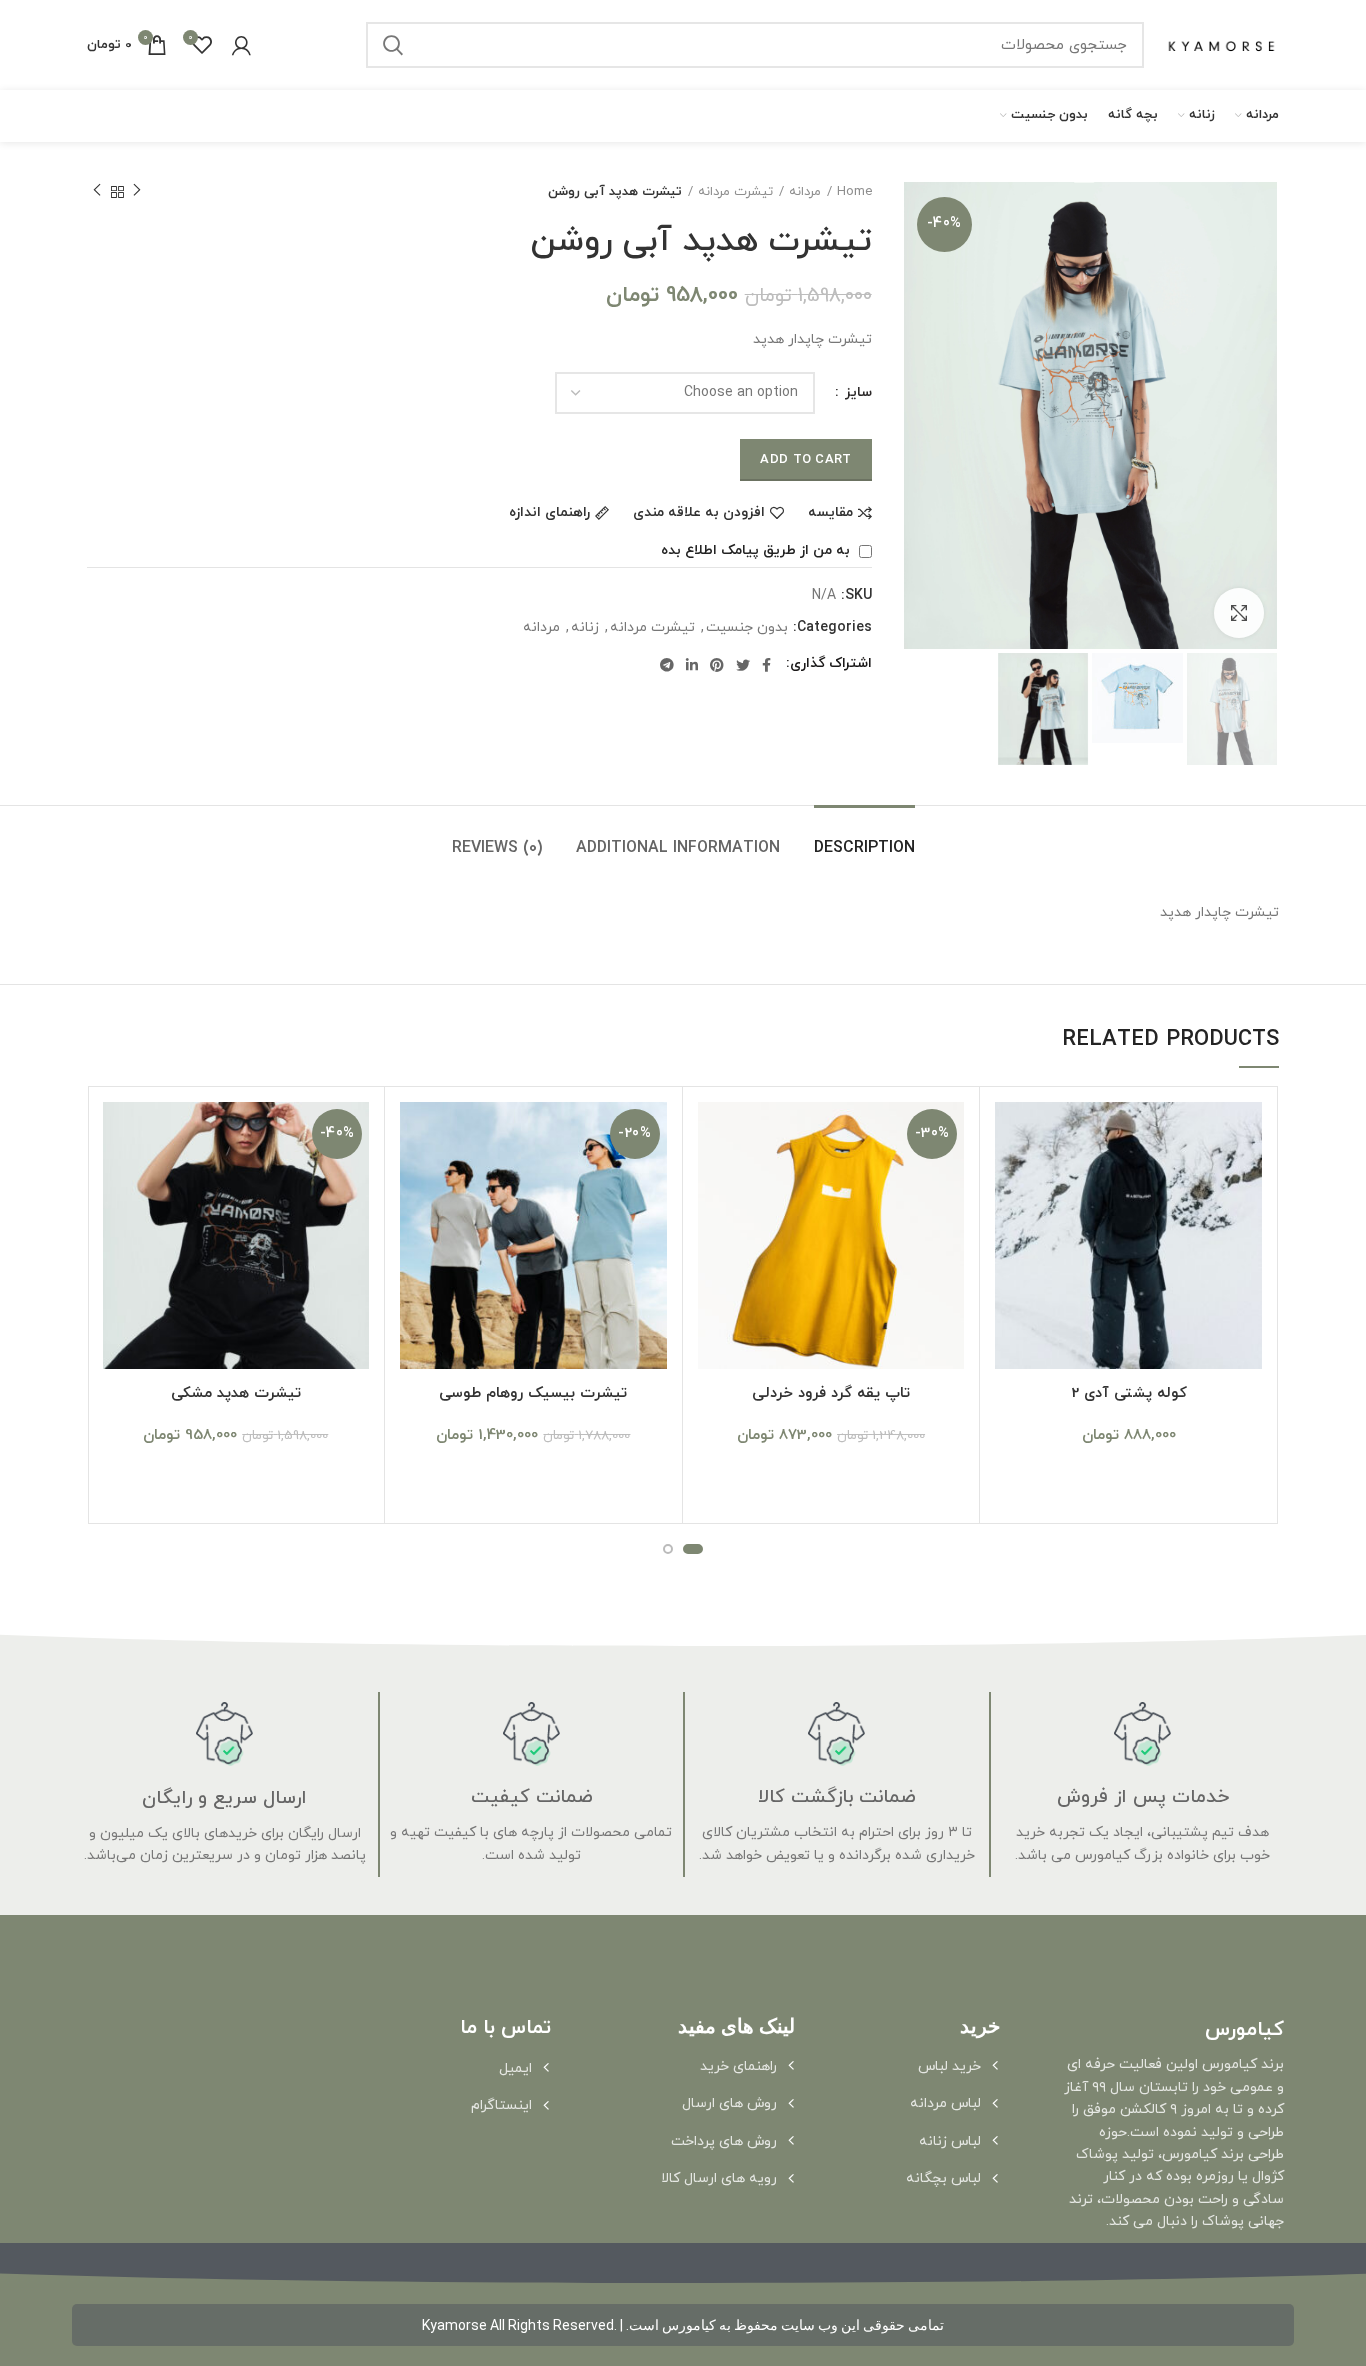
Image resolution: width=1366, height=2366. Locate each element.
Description (864, 848)
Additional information (678, 848)
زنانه (585, 628)
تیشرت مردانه (735, 192)
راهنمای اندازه (549, 513)
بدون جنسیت (747, 628)
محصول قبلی (137, 192)
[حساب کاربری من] (241, 45)
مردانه (805, 192)
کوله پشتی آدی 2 (1129, 1393)
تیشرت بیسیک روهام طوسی (533, 1393)
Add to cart (805, 460)
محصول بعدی (97, 192)
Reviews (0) (497, 848)
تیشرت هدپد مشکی (236, 1393)
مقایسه (830, 513)
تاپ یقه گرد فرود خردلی (831, 1393)
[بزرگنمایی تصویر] (1239, 613)
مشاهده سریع (1010, 1179)
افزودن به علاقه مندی (699, 513)
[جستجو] (393, 45)
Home (854, 192)
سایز (856, 392)
